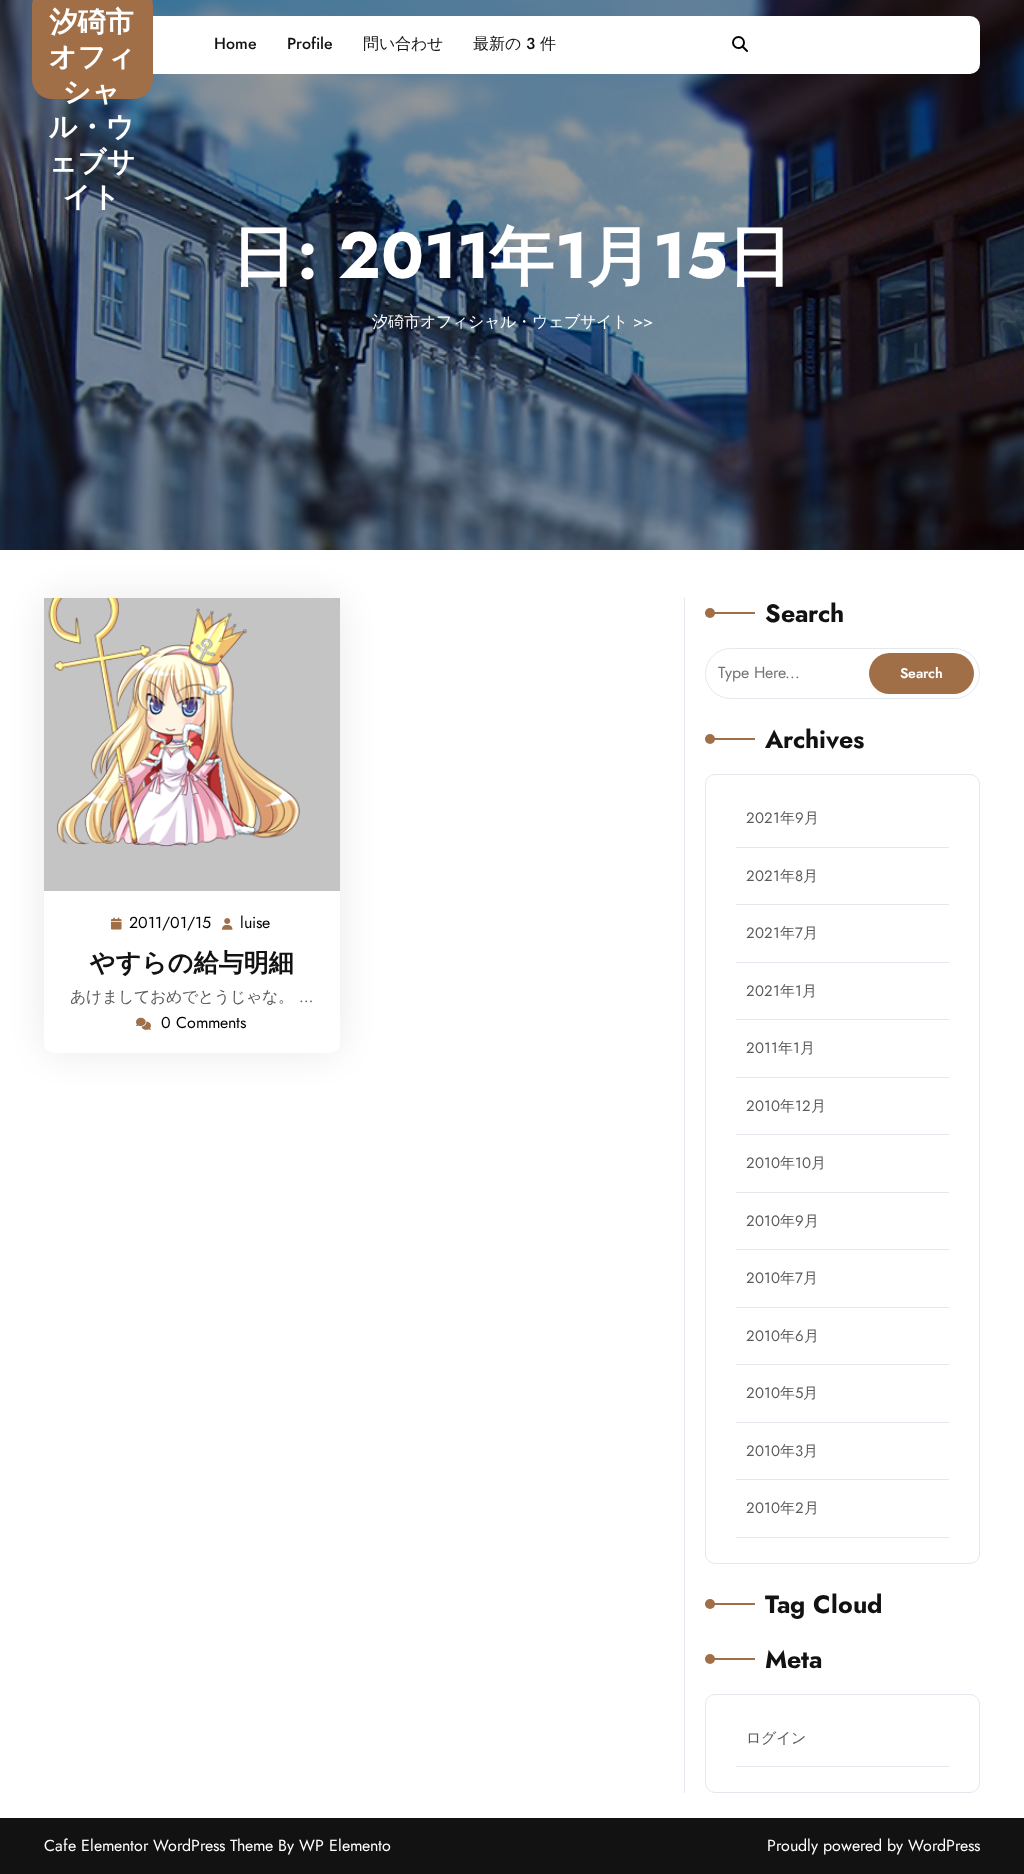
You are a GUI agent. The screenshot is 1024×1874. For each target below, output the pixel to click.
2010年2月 (782, 1508)
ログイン (776, 1738)
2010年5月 (782, 1393)
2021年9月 (782, 818)
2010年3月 (782, 1451)
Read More (183, 745)
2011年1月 (780, 1048)
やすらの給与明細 (192, 962)
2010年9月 (782, 1221)
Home (235, 43)
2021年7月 (782, 933)
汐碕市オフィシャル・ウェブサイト (92, 109)
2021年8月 (782, 876)
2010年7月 (782, 1278)
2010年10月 (786, 1163)
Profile (310, 43)
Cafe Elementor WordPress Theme (161, 1845)
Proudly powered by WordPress (873, 1845)
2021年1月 (781, 991)
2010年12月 (786, 1106)
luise (256, 923)
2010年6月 (782, 1336)
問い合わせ (403, 43)
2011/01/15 (171, 923)
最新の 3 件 (514, 43)
